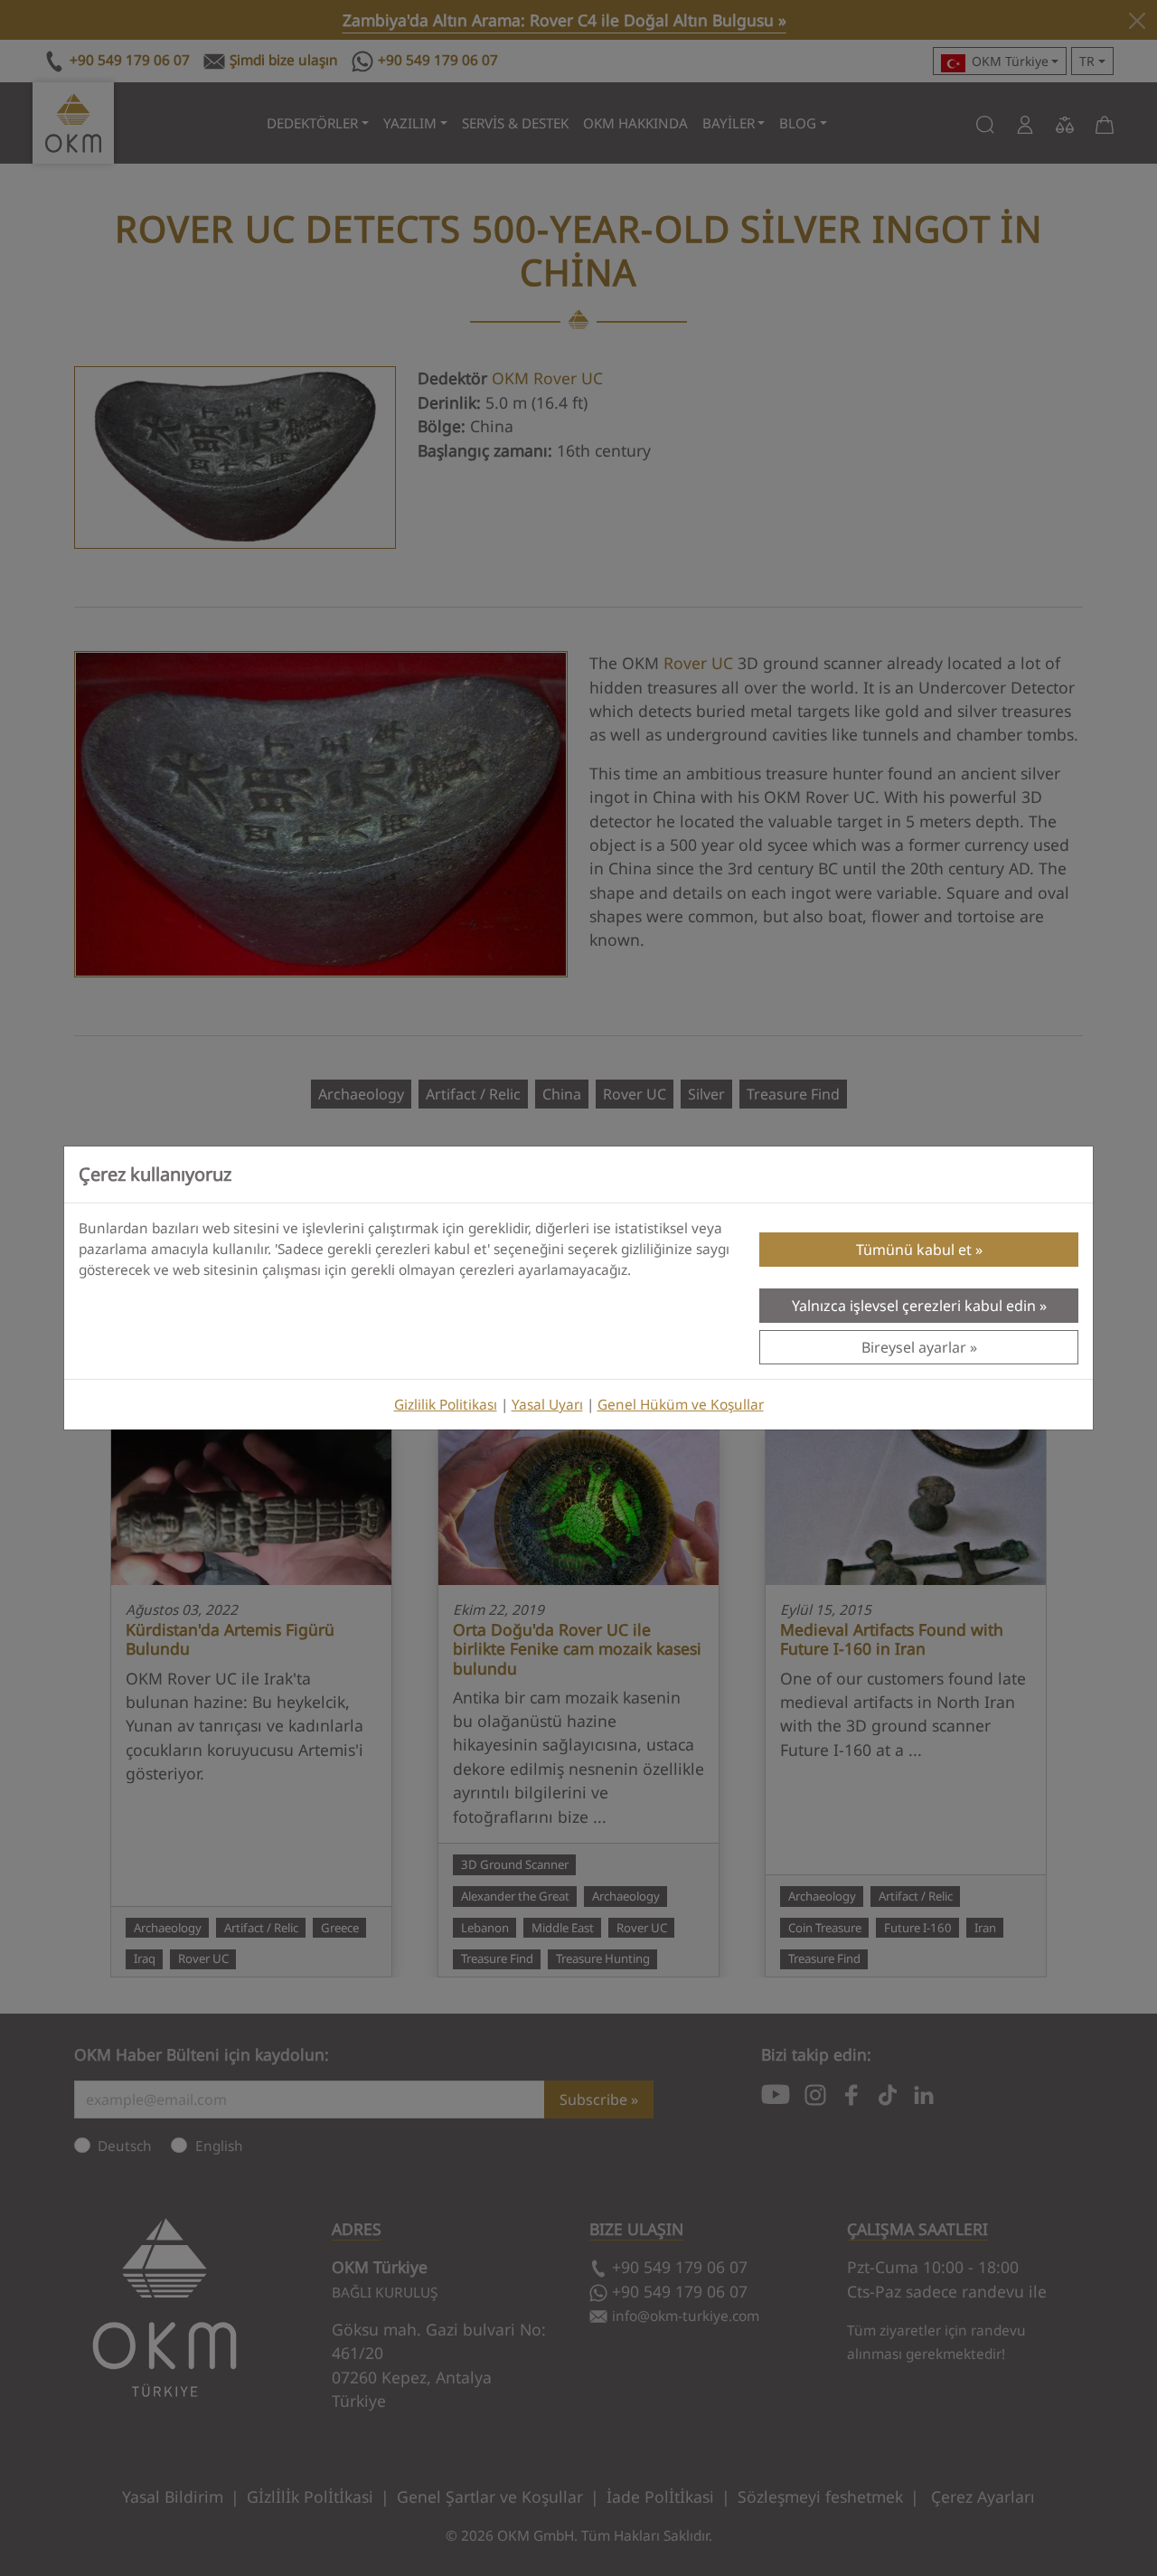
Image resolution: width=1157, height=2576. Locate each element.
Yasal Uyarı (547, 1405)
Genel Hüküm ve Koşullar (681, 1405)
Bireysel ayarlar (914, 1347)
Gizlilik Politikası (446, 1405)
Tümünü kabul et (914, 1250)
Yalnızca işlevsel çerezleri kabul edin (914, 1306)
